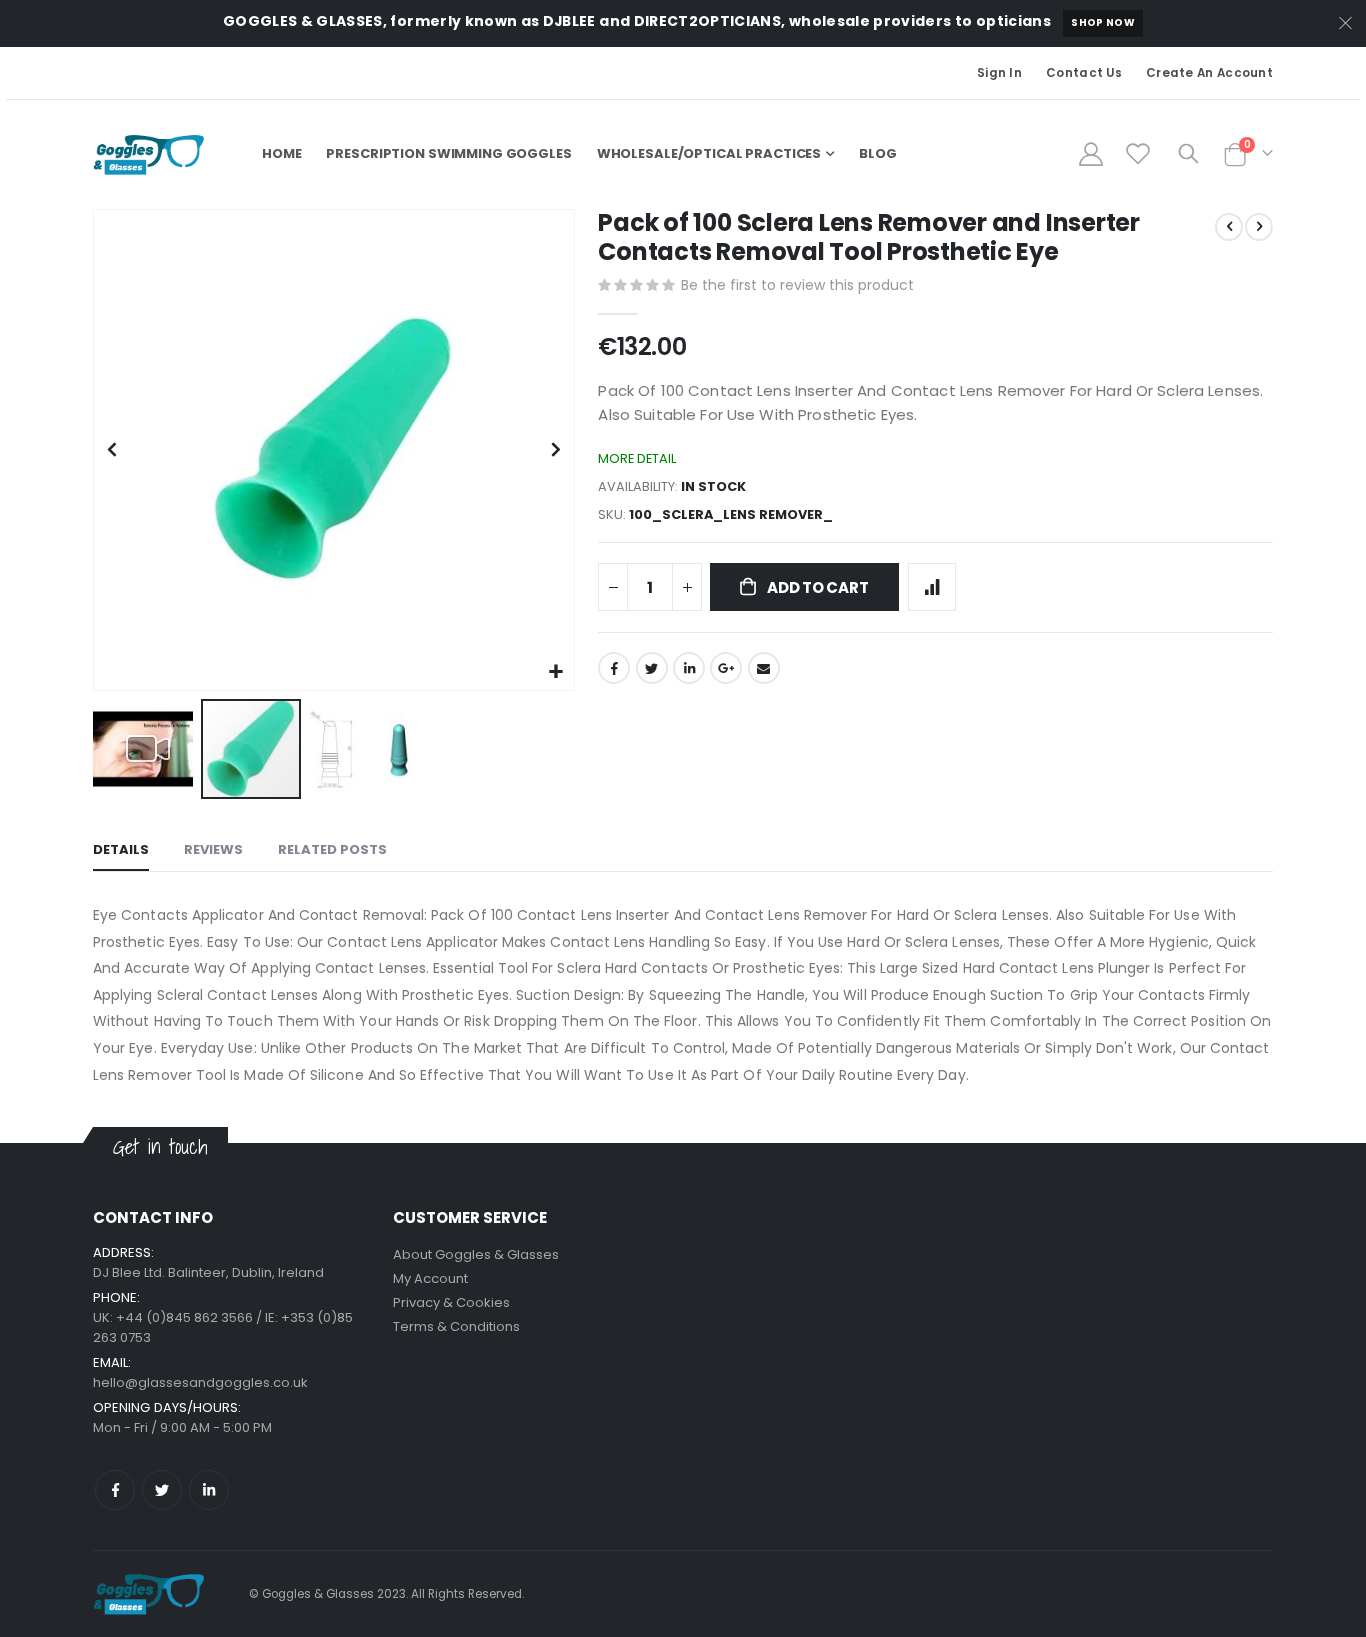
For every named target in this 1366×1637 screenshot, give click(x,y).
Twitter (652, 668)
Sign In (999, 73)
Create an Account (1209, 73)
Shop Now (1103, 22)
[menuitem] (877, 154)
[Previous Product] (1229, 227)
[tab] (121, 851)
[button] (556, 672)
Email (764, 668)
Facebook (614, 668)
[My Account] (1090, 154)
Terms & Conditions (456, 1326)
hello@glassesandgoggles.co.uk (200, 1382)
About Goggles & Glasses (476, 1254)
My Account (430, 1278)
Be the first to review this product (797, 285)
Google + (726, 668)
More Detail (637, 458)
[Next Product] (1259, 227)
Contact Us (1084, 73)
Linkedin (209, 1490)
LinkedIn (689, 668)
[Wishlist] (1137, 154)
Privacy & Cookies (451, 1302)
